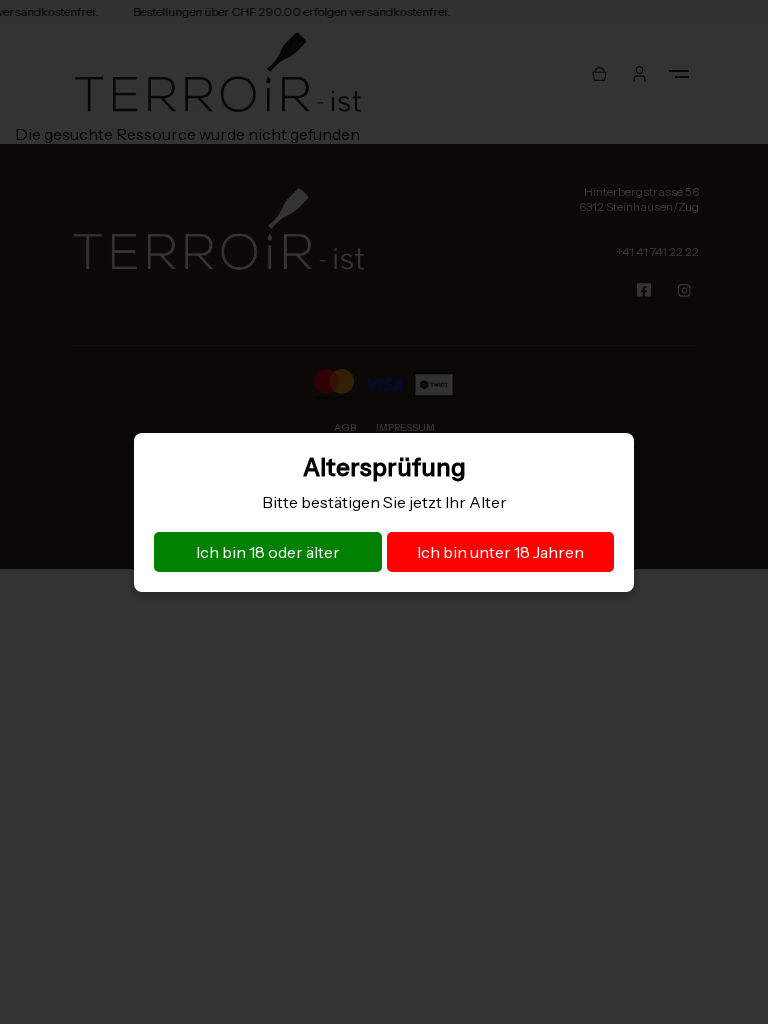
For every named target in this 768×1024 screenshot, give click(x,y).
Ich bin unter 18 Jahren (500, 552)
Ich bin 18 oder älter (268, 552)
